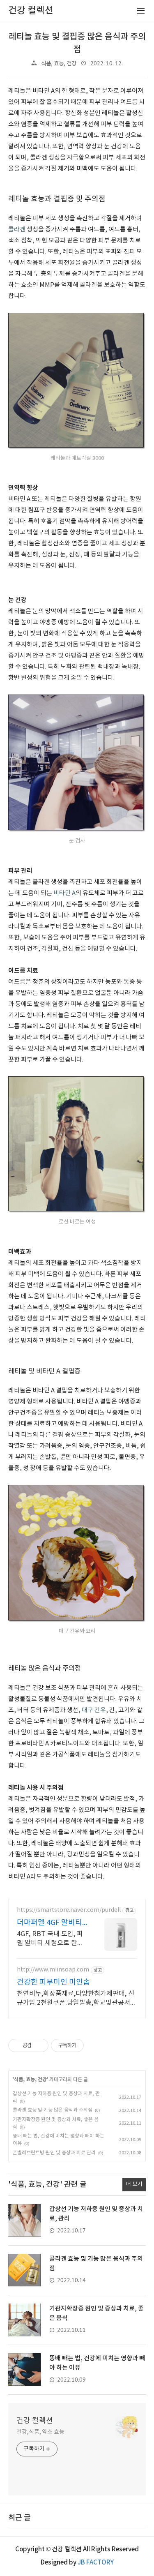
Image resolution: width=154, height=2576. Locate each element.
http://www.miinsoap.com (53, 1970)
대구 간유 (94, 1710)
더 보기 (134, 2184)
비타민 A (64, 893)
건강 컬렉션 (35, 2421)
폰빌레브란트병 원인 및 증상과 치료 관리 (54, 2153)
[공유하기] (39, 2045)
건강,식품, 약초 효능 (40, 2432)
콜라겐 (17, 230)
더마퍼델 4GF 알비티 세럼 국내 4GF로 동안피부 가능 (50, 1923)
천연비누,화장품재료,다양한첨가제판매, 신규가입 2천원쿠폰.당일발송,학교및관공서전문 (77, 1999)
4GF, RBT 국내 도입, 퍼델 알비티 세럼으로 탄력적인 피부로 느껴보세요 (50, 1939)
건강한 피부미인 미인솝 (53, 1982)
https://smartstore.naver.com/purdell (69, 1910)
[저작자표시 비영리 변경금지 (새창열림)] (95, 2045)
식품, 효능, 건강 (59, 64)
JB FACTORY (96, 2563)
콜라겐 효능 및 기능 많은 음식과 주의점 (53, 2110)
